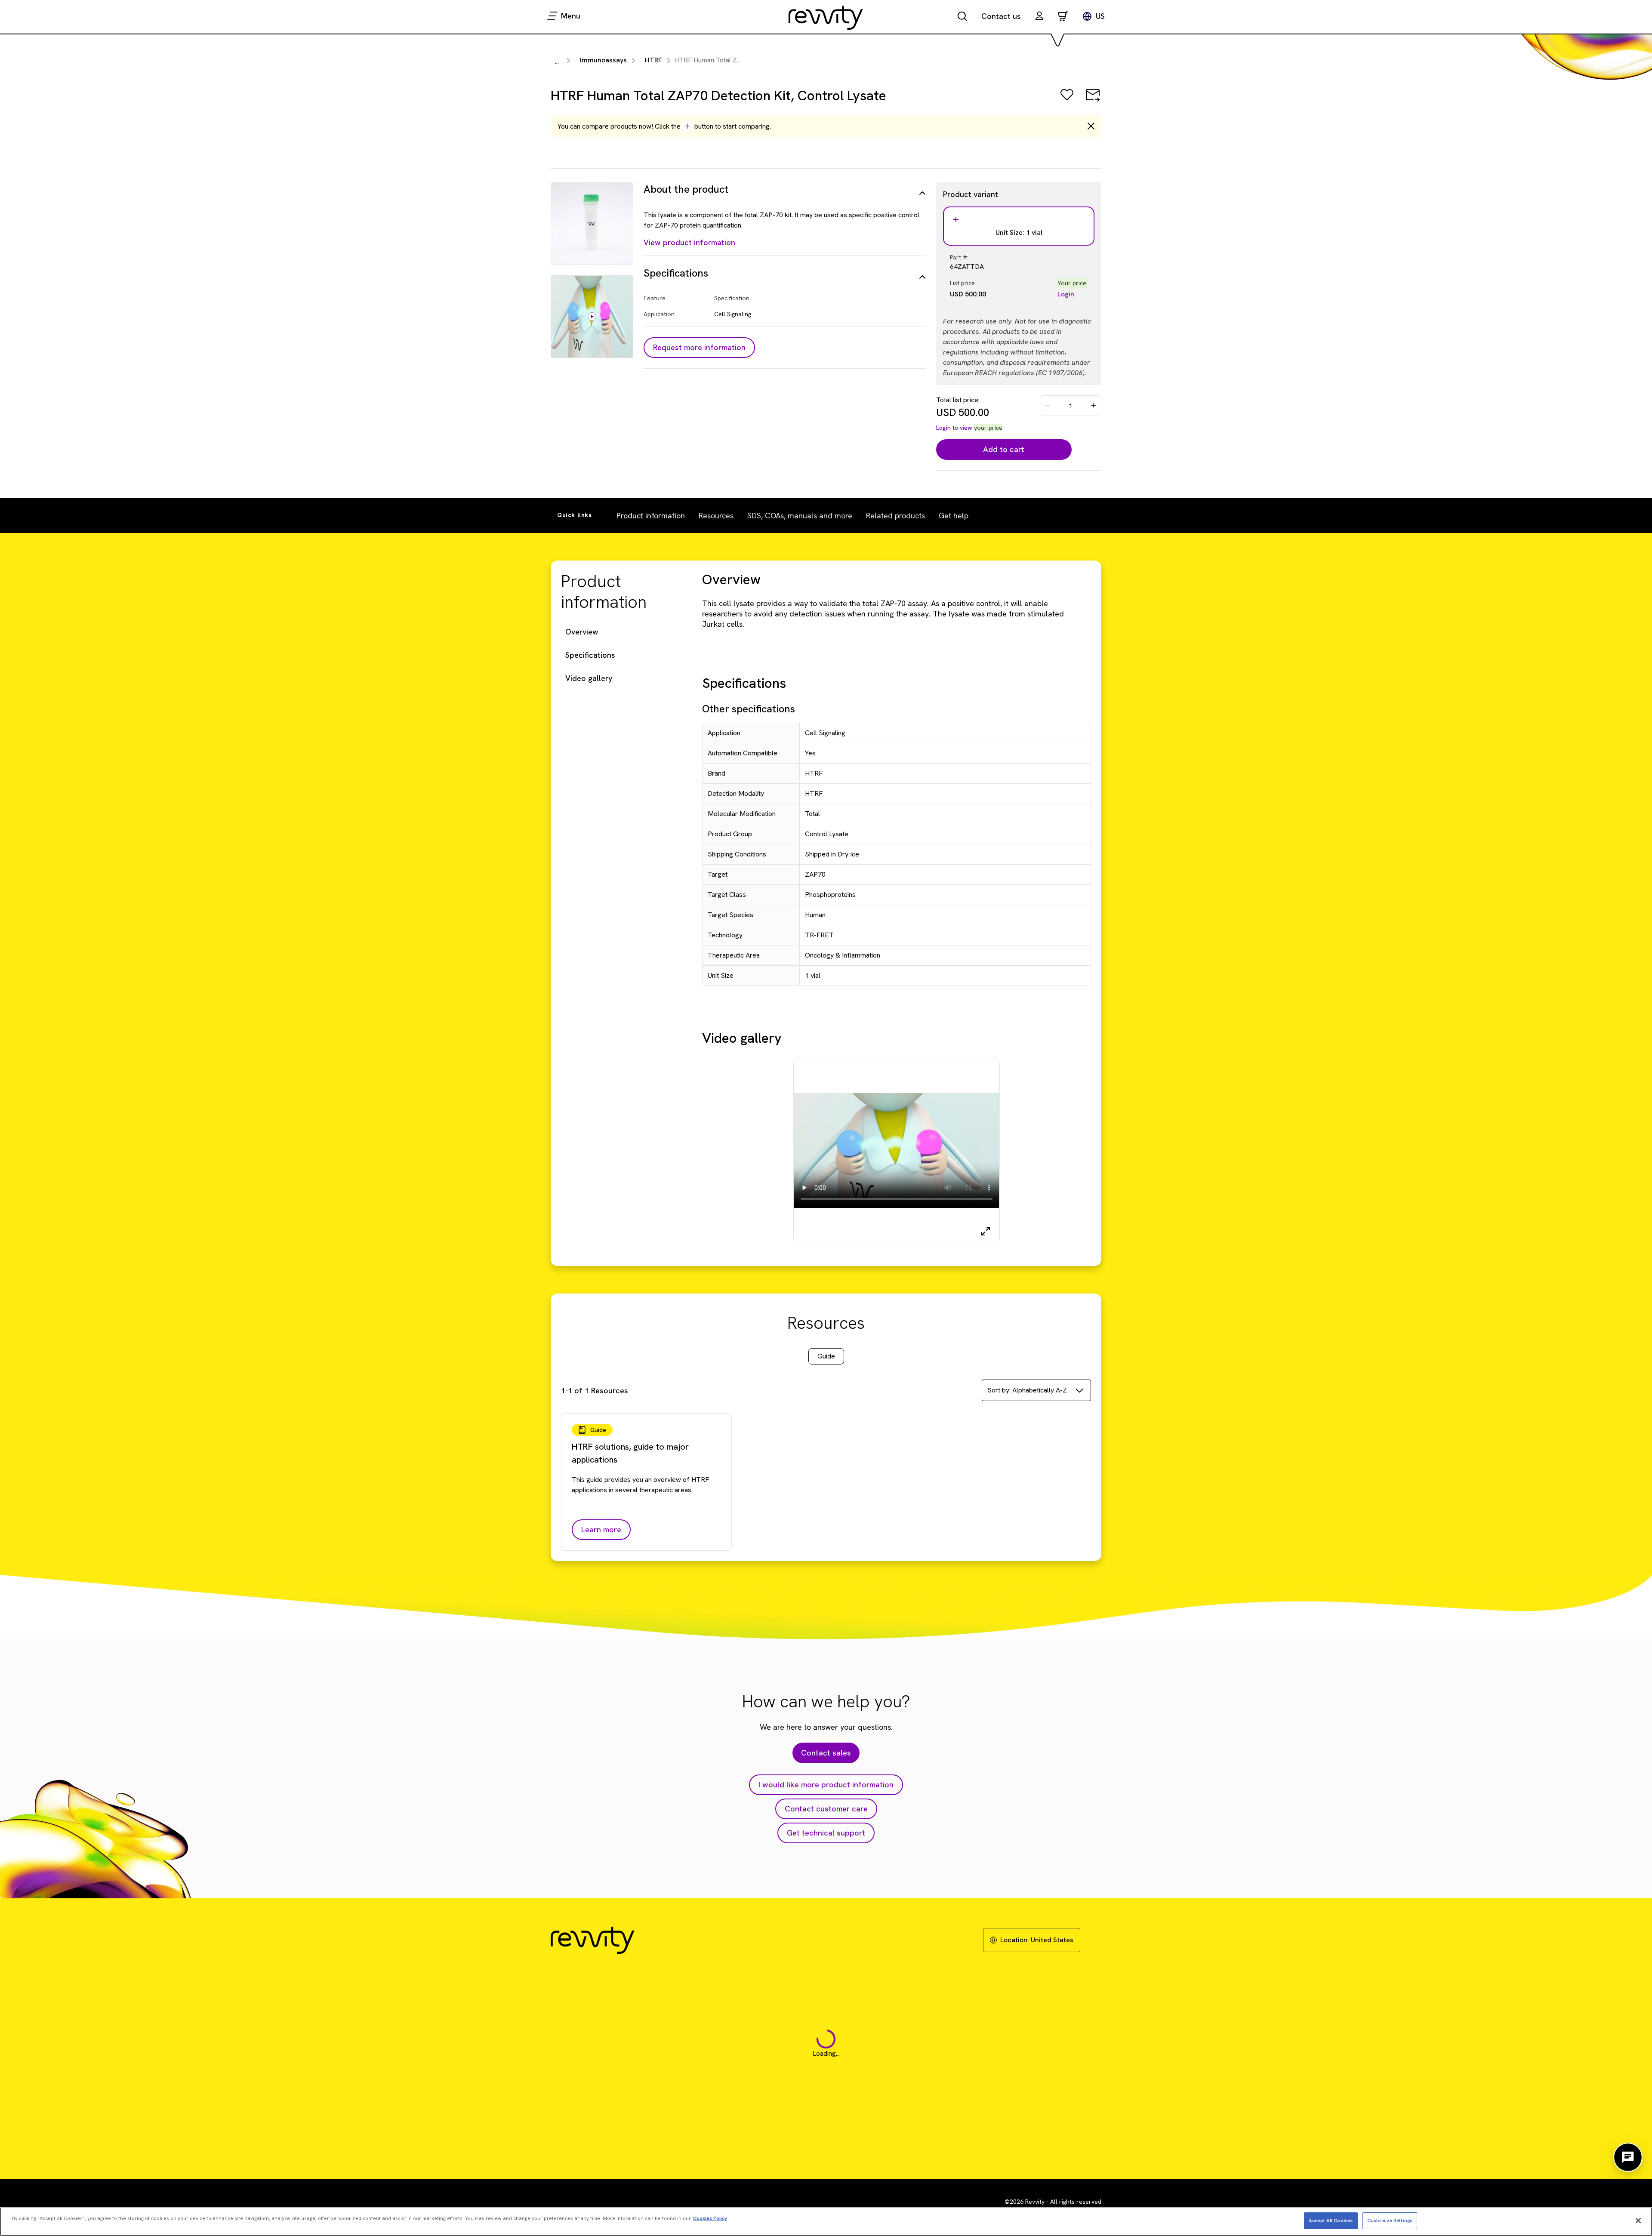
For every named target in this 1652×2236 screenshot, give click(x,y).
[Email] (1093, 101)
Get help (954, 516)
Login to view (954, 428)
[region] (826, 2222)
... (557, 61)
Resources (716, 516)
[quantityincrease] (1094, 406)
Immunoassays (603, 60)
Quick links (575, 515)
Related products (895, 516)
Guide (826, 1356)
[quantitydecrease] (1048, 406)
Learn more (601, 1529)
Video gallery (589, 678)
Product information (651, 516)
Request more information (699, 347)
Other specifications (749, 709)
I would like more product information (826, 1785)
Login (1066, 294)
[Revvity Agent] (1628, 2157)
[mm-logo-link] (826, 17)
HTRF (653, 60)
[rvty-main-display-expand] (986, 1231)
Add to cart (1004, 449)
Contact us (1001, 16)
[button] (1039, 17)
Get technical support (826, 1833)
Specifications (590, 655)
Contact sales (826, 1753)
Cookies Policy (710, 2218)
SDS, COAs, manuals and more (800, 516)
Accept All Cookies (1331, 2220)
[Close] (1638, 2221)
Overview (582, 632)
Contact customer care (826, 1809)
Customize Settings (1390, 2220)
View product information (689, 242)
